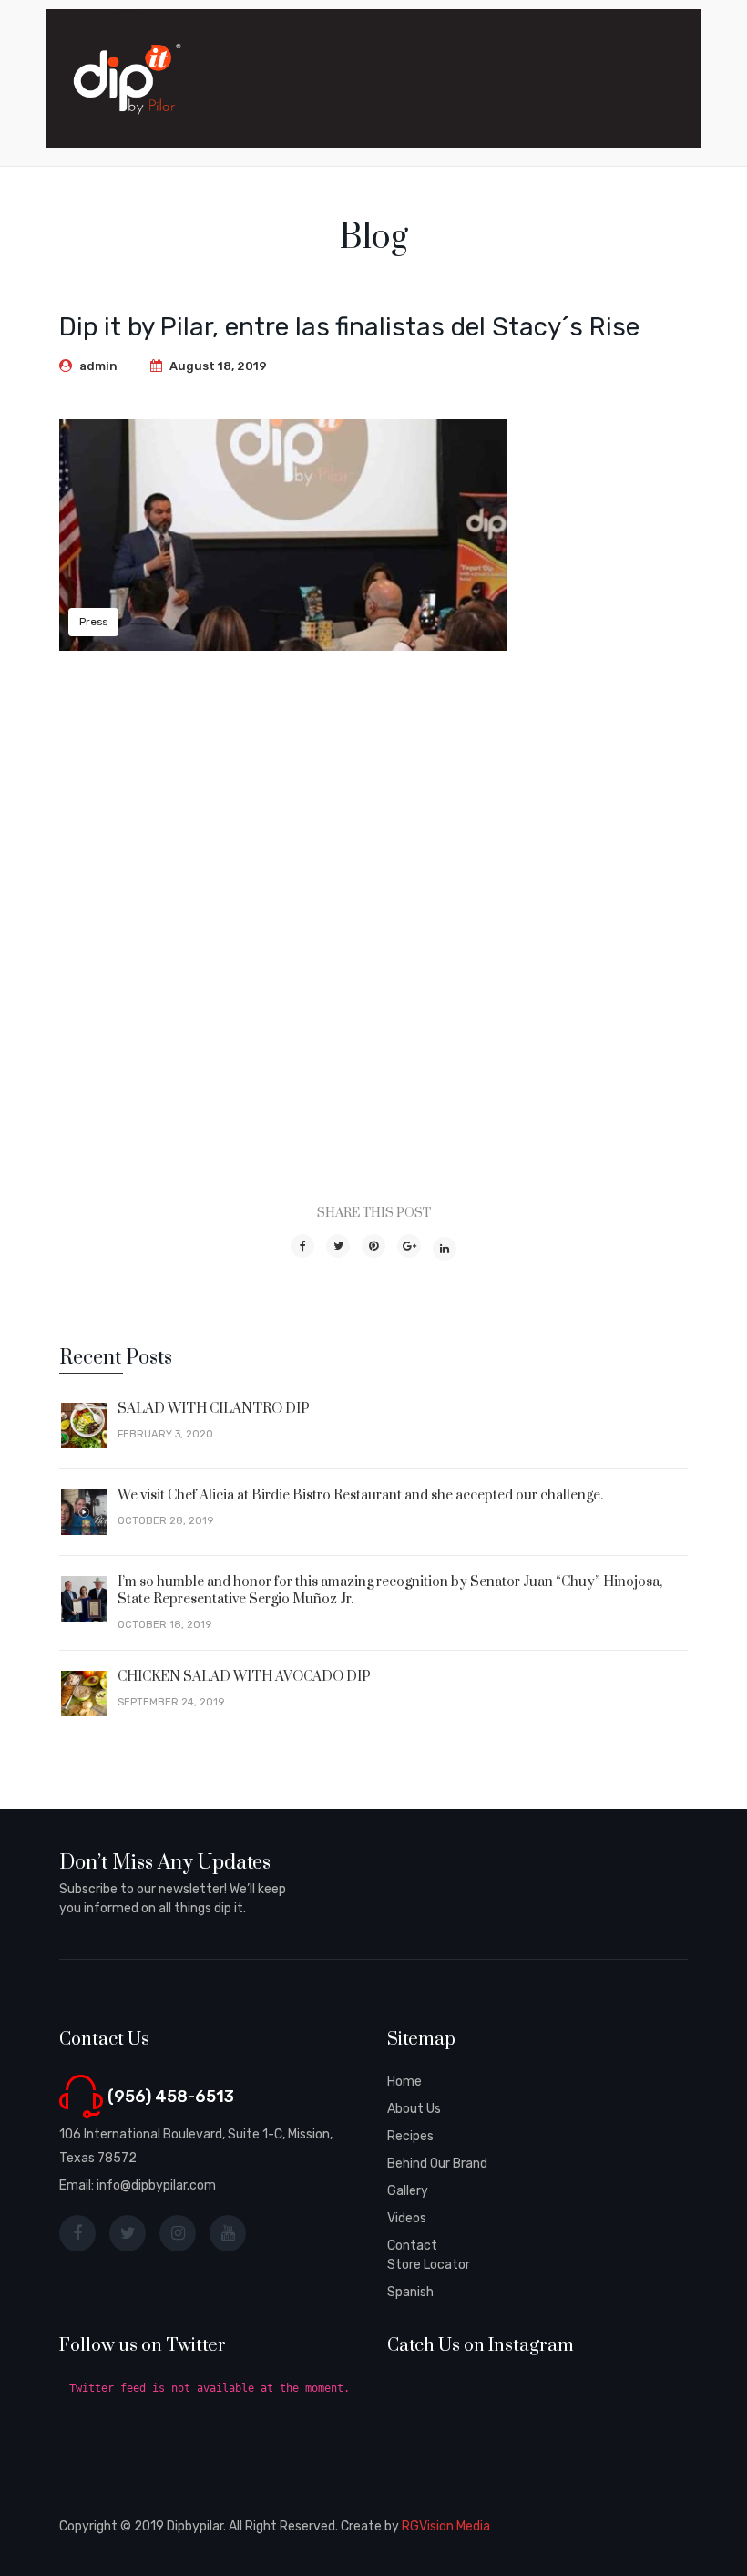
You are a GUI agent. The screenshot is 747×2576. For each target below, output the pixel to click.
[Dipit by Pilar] (128, 77)
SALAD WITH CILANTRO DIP (214, 1409)
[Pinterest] (373, 1246)
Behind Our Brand (437, 2164)
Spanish (410, 2292)
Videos (407, 2218)
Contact (412, 2246)
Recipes (410, 2136)
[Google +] (409, 1246)
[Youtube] (228, 2233)
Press (93, 622)
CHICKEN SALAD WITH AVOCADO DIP (244, 1677)
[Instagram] (178, 2233)
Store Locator (429, 2265)
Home (404, 2081)
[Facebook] (302, 1246)
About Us (414, 2109)
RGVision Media (446, 2526)
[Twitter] (338, 1246)
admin (98, 366)
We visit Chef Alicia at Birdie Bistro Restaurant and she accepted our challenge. (360, 1495)
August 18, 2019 (218, 366)
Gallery (408, 2191)
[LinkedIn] (445, 1249)
